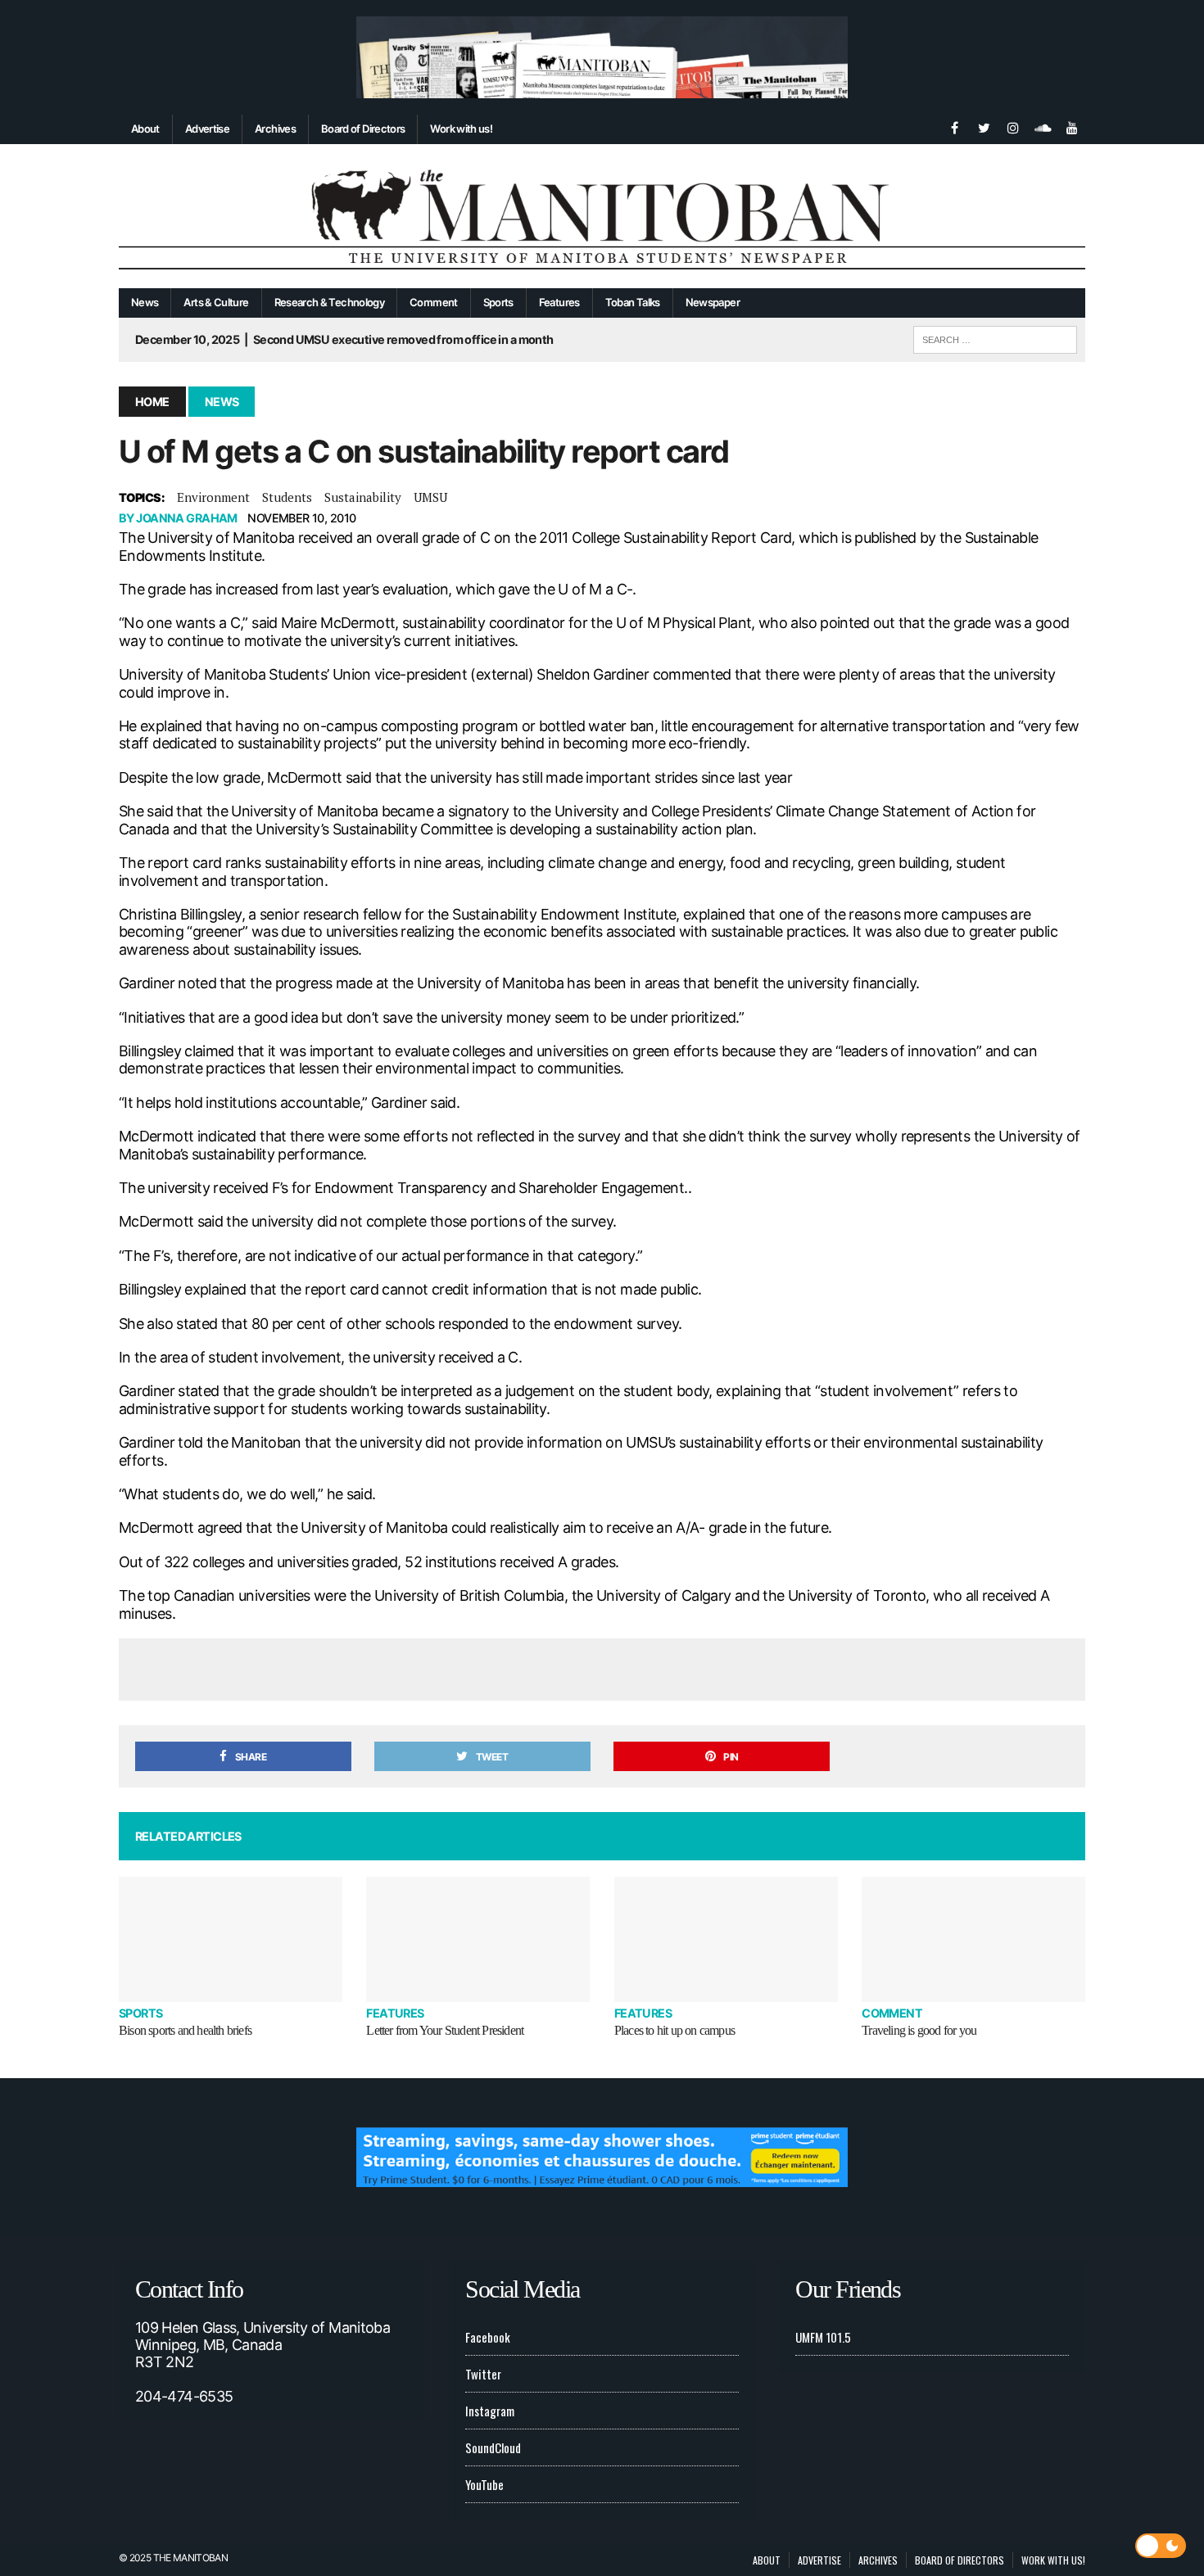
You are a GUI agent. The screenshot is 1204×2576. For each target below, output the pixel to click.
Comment (434, 302)
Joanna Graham (187, 518)
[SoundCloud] (1043, 126)
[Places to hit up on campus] (726, 1939)
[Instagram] (1013, 126)
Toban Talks (633, 302)
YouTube (484, 2484)
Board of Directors (363, 129)
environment (213, 497)
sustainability (363, 497)
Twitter (483, 2374)
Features (559, 302)
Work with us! (461, 129)
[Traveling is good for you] (973, 1939)
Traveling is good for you (919, 2030)
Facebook (488, 2337)
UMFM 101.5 (823, 2337)
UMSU (430, 497)
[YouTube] (1072, 126)
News (145, 302)
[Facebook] (954, 126)
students (287, 497)
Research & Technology (330, 302)
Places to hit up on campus (674, 2030)
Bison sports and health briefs (185, 2030)
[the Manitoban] (602, 217)
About (145, 129)
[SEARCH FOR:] (995, 337)
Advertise (207, 129)
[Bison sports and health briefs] (231, 1939)
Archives (275, 129)
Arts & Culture (216, 302)
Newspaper (713, 302)
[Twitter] (984, 126)
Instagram (490, 2411)
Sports (498, 302)
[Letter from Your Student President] (478, 1939)
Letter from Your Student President (445, 2030)
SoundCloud (493, 2447)
